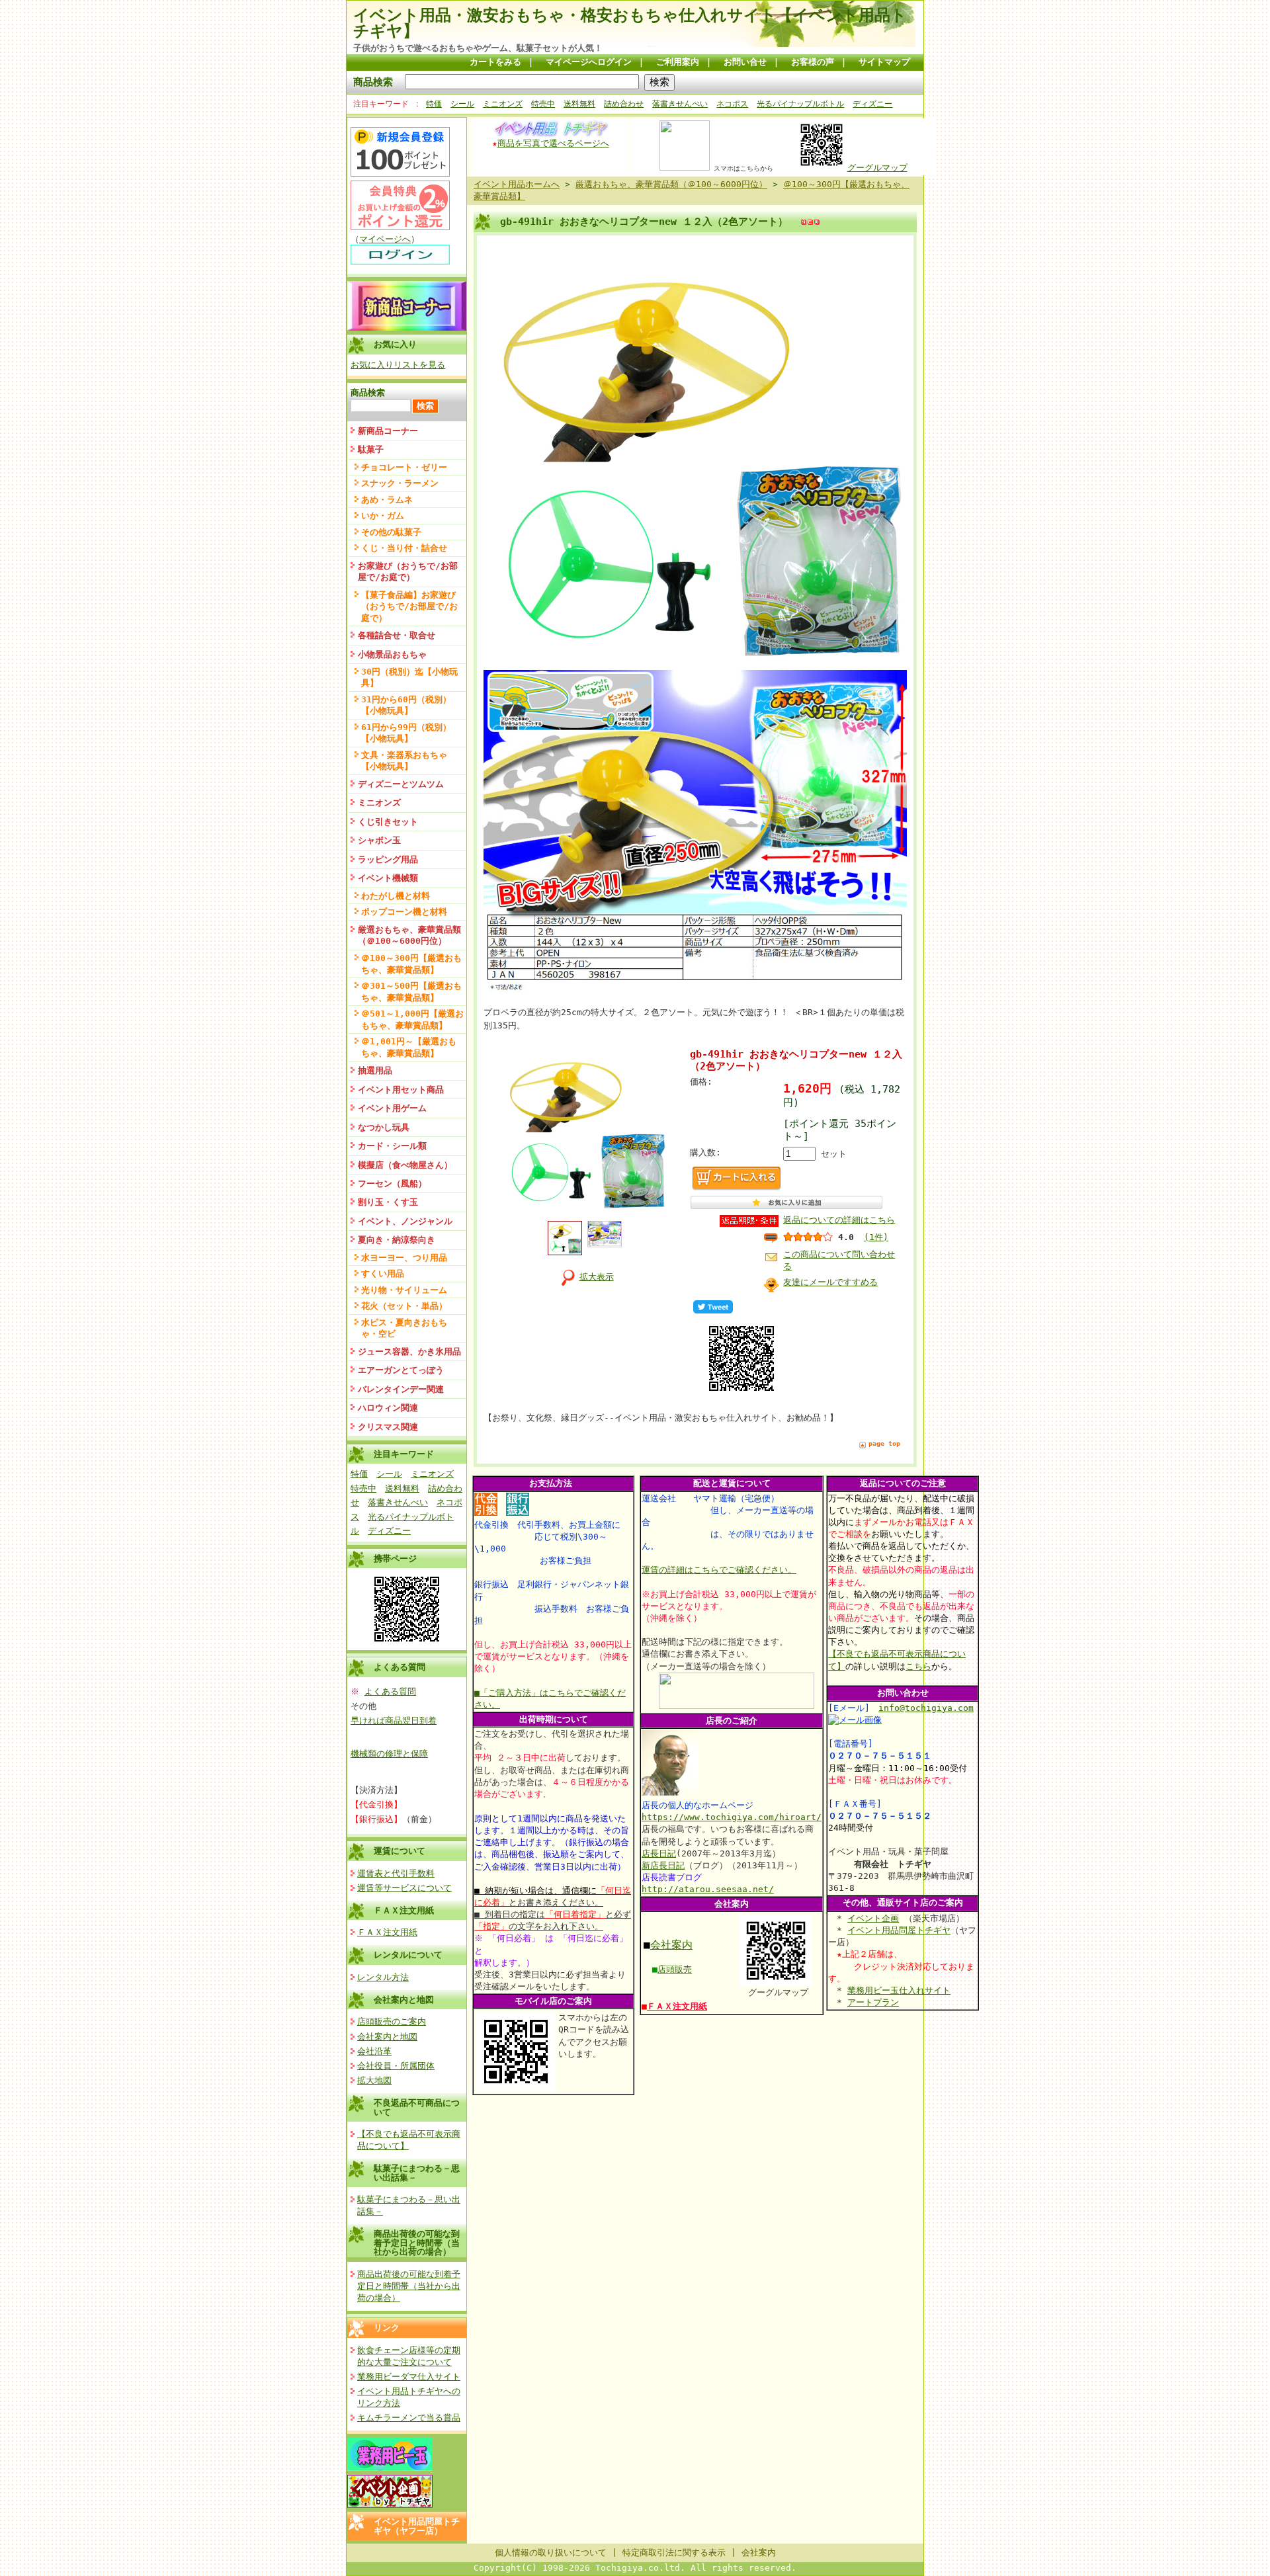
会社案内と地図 (404, 2000)
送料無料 (579, 104)
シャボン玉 (379, 840)
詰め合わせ (624, 104)
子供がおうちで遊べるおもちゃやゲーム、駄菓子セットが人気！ (478, 48)
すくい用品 (383, 1273)
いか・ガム (383, 516)
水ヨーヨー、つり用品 (404, 1258)
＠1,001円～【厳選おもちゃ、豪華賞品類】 (409, 1047)
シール (462, 104)
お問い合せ (745, 62)
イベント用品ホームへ (517, 184)
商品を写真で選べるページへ (553, 143)
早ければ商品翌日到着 (394, 1721)
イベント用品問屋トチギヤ (899, 1930)
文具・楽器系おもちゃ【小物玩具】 (404, 761)
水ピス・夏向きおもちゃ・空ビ (404, 1328)
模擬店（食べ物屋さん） (405, 1165)
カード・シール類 (392, 1146)
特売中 (543, 104)
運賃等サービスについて (404, 1888)
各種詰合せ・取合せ (397, 635)
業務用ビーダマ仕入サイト (409, 2377)
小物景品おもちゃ (392, 654)
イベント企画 (873, 1918)
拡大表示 (597, 1277)
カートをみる (495, 62)
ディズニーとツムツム (401, 784)
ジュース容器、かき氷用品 (409, 1351)
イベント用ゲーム (392, 1108)
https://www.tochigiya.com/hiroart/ (732, 1817)
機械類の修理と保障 (389, 1754)
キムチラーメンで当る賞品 (409, 2418)
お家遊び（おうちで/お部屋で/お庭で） (408, 571)
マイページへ (385, 239)
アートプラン (873, 2002)
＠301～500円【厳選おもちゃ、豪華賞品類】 (411, 991)
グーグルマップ (877, 168)
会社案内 (671, 1945)
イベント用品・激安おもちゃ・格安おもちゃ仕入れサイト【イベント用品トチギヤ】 (630, 23)
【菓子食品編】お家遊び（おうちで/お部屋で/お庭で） (409, 606)
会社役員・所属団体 (396, 2066)
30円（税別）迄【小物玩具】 (409, 677)
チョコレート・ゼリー (404, 467)
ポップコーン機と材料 (404, 912)
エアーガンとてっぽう (401, 1370)
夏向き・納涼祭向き (397, 1240)
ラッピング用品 (388, 859)
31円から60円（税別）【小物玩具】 (406, 705)
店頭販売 (675, 1969)
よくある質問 (390, 1691)
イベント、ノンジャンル (405, 1221)
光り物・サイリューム (404, 1290)
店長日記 (659, 1853)
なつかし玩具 (384, 1127)
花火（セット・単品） (404, 1306)
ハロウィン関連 (388, 1408)
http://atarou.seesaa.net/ (708, 1889)
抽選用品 (375, 1070)
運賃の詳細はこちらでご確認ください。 (719, 1570)
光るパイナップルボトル (800, 104)
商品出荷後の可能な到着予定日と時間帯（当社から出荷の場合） (417, 2243)
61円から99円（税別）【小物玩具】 (406, 733)
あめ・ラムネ (387, 500)
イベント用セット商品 (401, 1090)
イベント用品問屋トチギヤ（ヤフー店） (417, 2526)
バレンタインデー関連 (401, 1389)
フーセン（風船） (392, 1184)
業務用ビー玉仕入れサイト (899, 1990)
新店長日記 (663, 1865)
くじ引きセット (388, 822)
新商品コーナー (388, 431)
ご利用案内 (678, 62)
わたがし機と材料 (396, 896)
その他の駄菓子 (391, 532)
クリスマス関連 (388, 1427)
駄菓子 (371, 449)
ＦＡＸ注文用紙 (404, 1910)
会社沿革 (374, 2051)
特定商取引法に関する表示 (674, 2553)
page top (884, 1443)
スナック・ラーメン (400, 483)
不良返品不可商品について (417, 2107)
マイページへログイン (589, 62)
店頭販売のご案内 (392, 2021)
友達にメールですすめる (830, 1282)
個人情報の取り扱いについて (551, 2553)
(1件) (876, 1237)
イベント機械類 (388, 878)
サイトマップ (884, 62)
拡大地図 (374, 2080)
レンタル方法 (383, 1977)
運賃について (400, 1851)
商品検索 (373, 82)
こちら (918, 1666)
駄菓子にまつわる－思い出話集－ (417, 2173)
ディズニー (872, 104)
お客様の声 (813, 62)
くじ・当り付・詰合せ (404, 548)
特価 (434, 104)
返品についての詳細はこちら (839, 1220)
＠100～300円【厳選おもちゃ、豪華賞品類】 (411, 964)
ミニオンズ (503, 104)
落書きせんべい (680, 104)
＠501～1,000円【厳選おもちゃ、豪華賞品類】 (412, 1019)
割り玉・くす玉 (388, 1202)
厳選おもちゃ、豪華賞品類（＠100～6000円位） (409, 935)
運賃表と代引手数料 (396, 1873)
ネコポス (732, 104)
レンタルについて (408, 1955)
